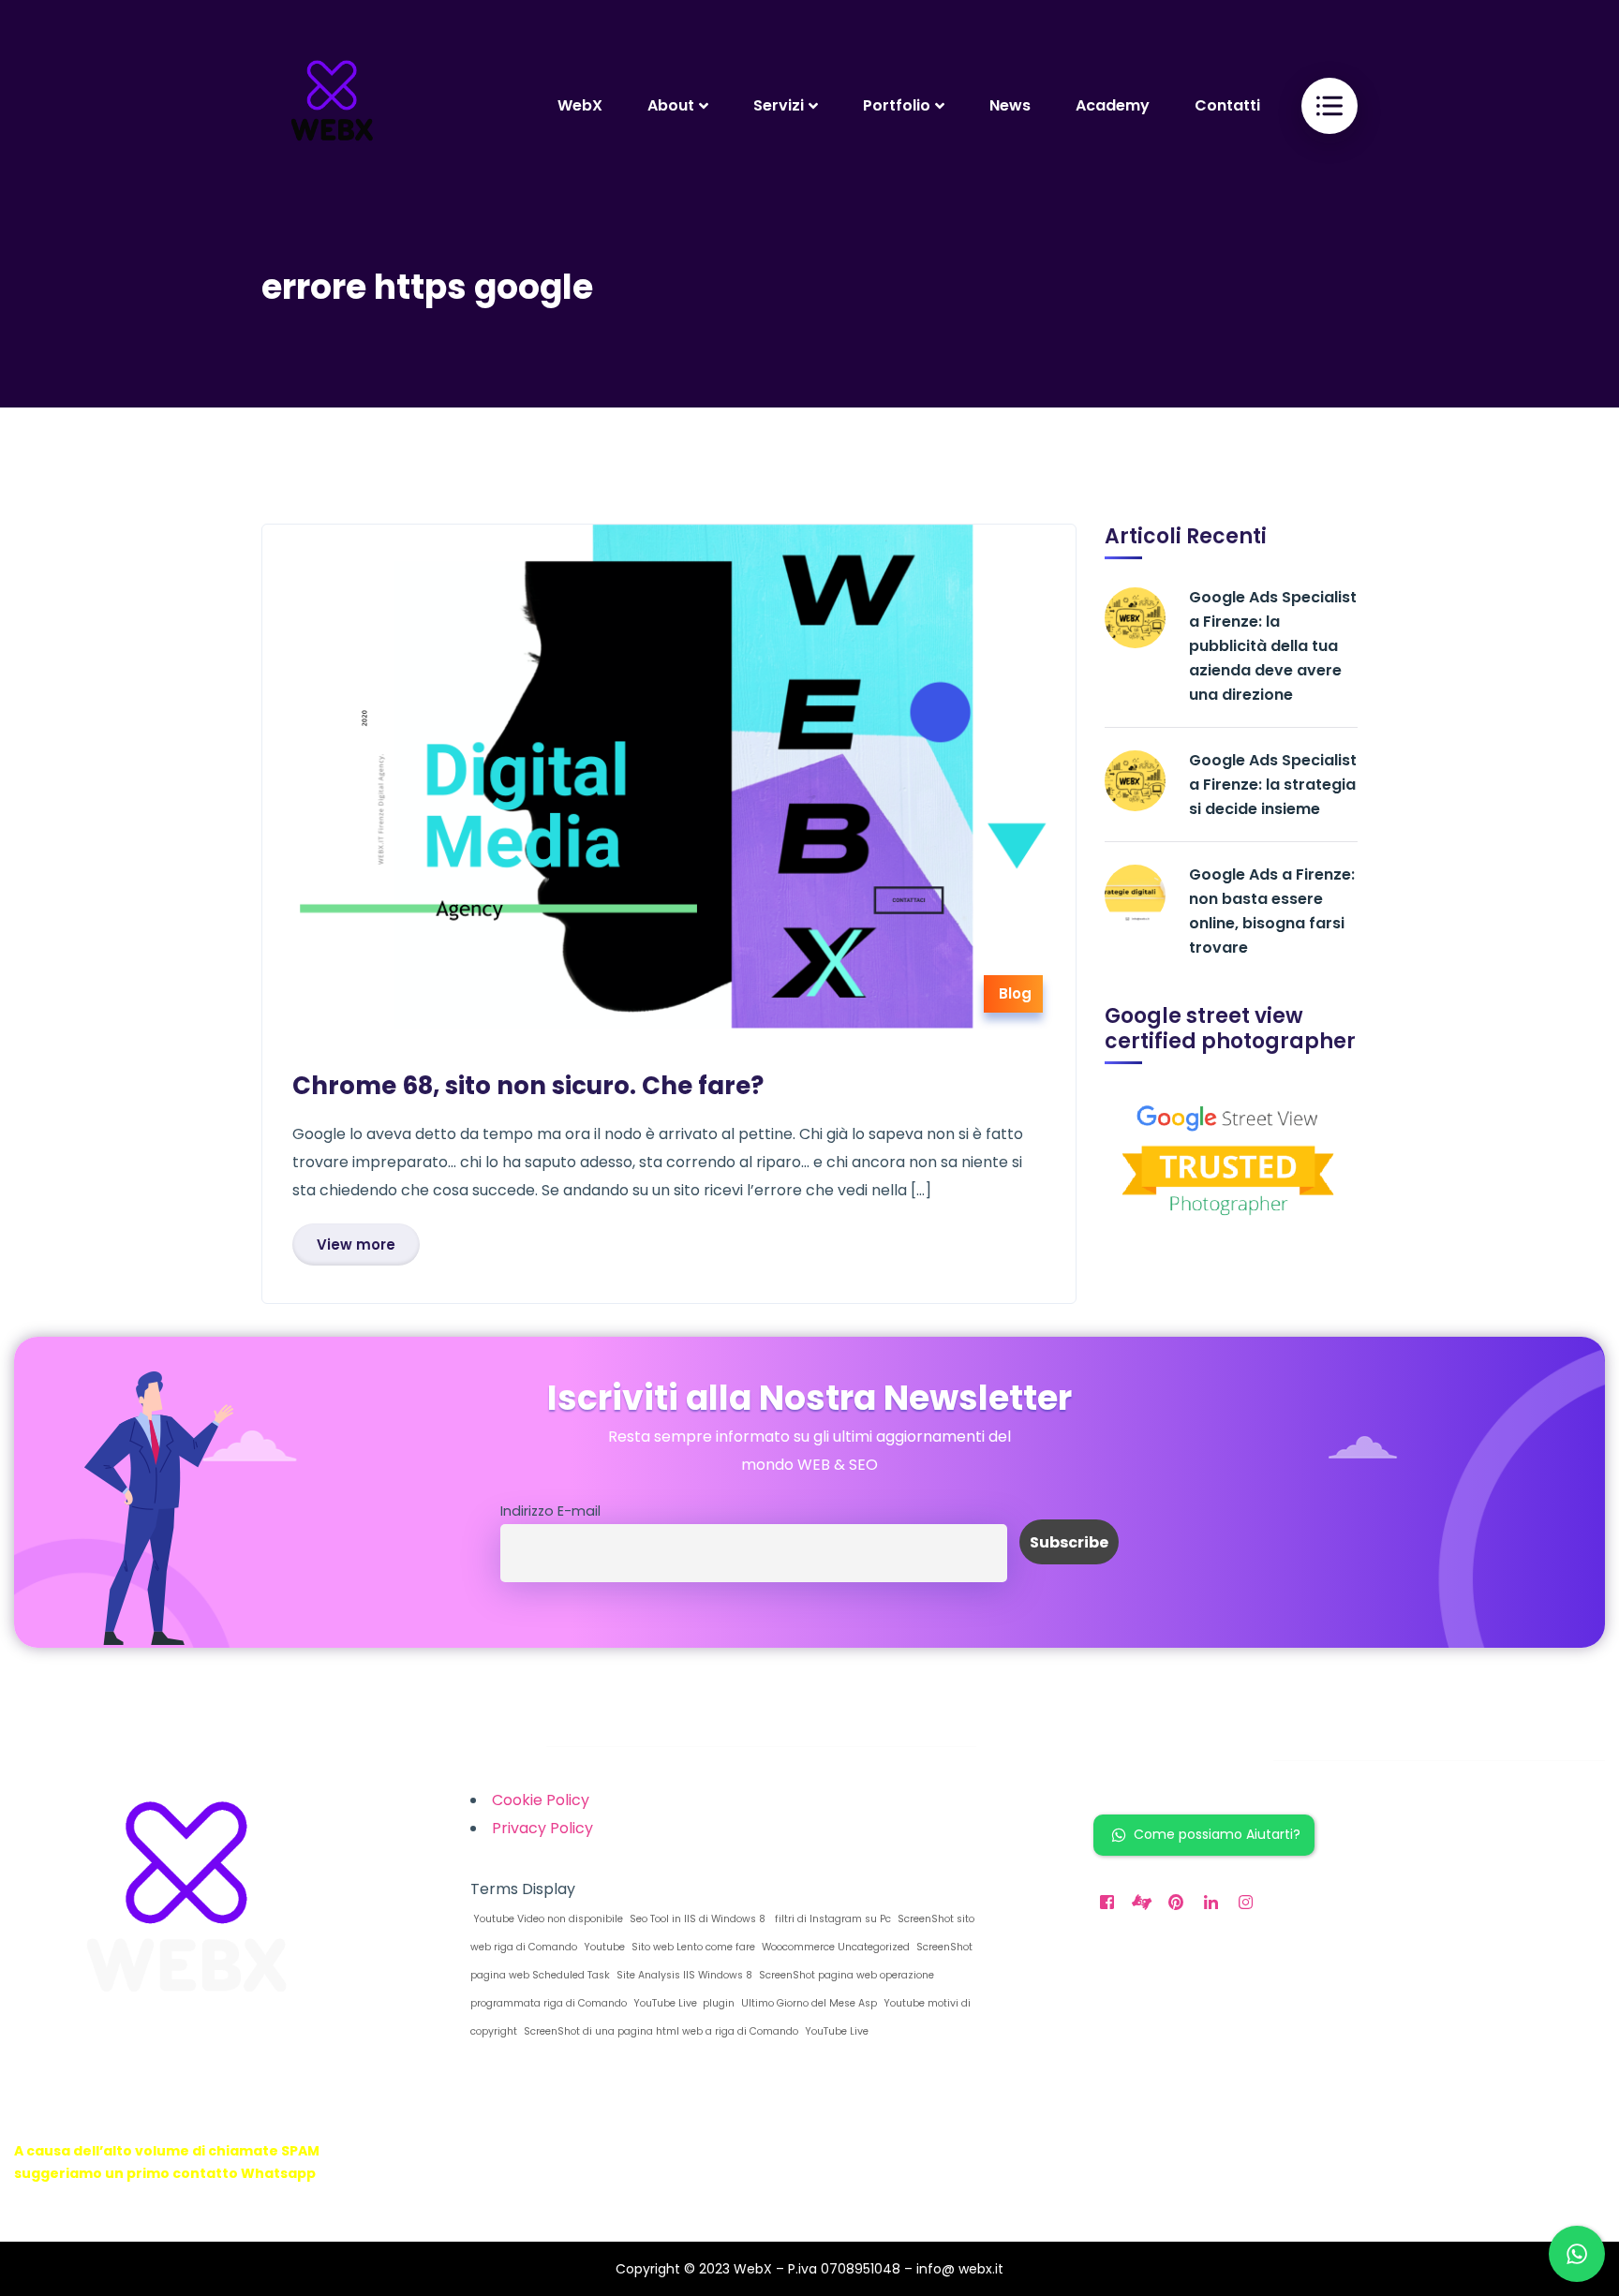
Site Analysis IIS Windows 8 (683, 1975)
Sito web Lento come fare (692, 1947)
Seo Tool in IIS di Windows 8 (696, 1919)
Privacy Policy (542, 1828)
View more (356, 1244)
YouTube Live (835, 2031)
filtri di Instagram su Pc (830, 1919)
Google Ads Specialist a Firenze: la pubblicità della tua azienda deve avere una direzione (1273, 646)
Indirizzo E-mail (550, 1511)
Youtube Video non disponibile (547, 1919)
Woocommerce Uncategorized (834, 1947)
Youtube (603, 1947)
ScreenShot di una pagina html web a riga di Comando (660, 2031)
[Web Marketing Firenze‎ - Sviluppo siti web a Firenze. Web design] (332, 105)
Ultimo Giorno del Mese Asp (808, 2003)
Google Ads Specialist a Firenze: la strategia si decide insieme (1273, 785)
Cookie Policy (541, 1800)
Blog (1015, 993)
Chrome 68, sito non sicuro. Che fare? (528, 1086)
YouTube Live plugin (683, 2003)
